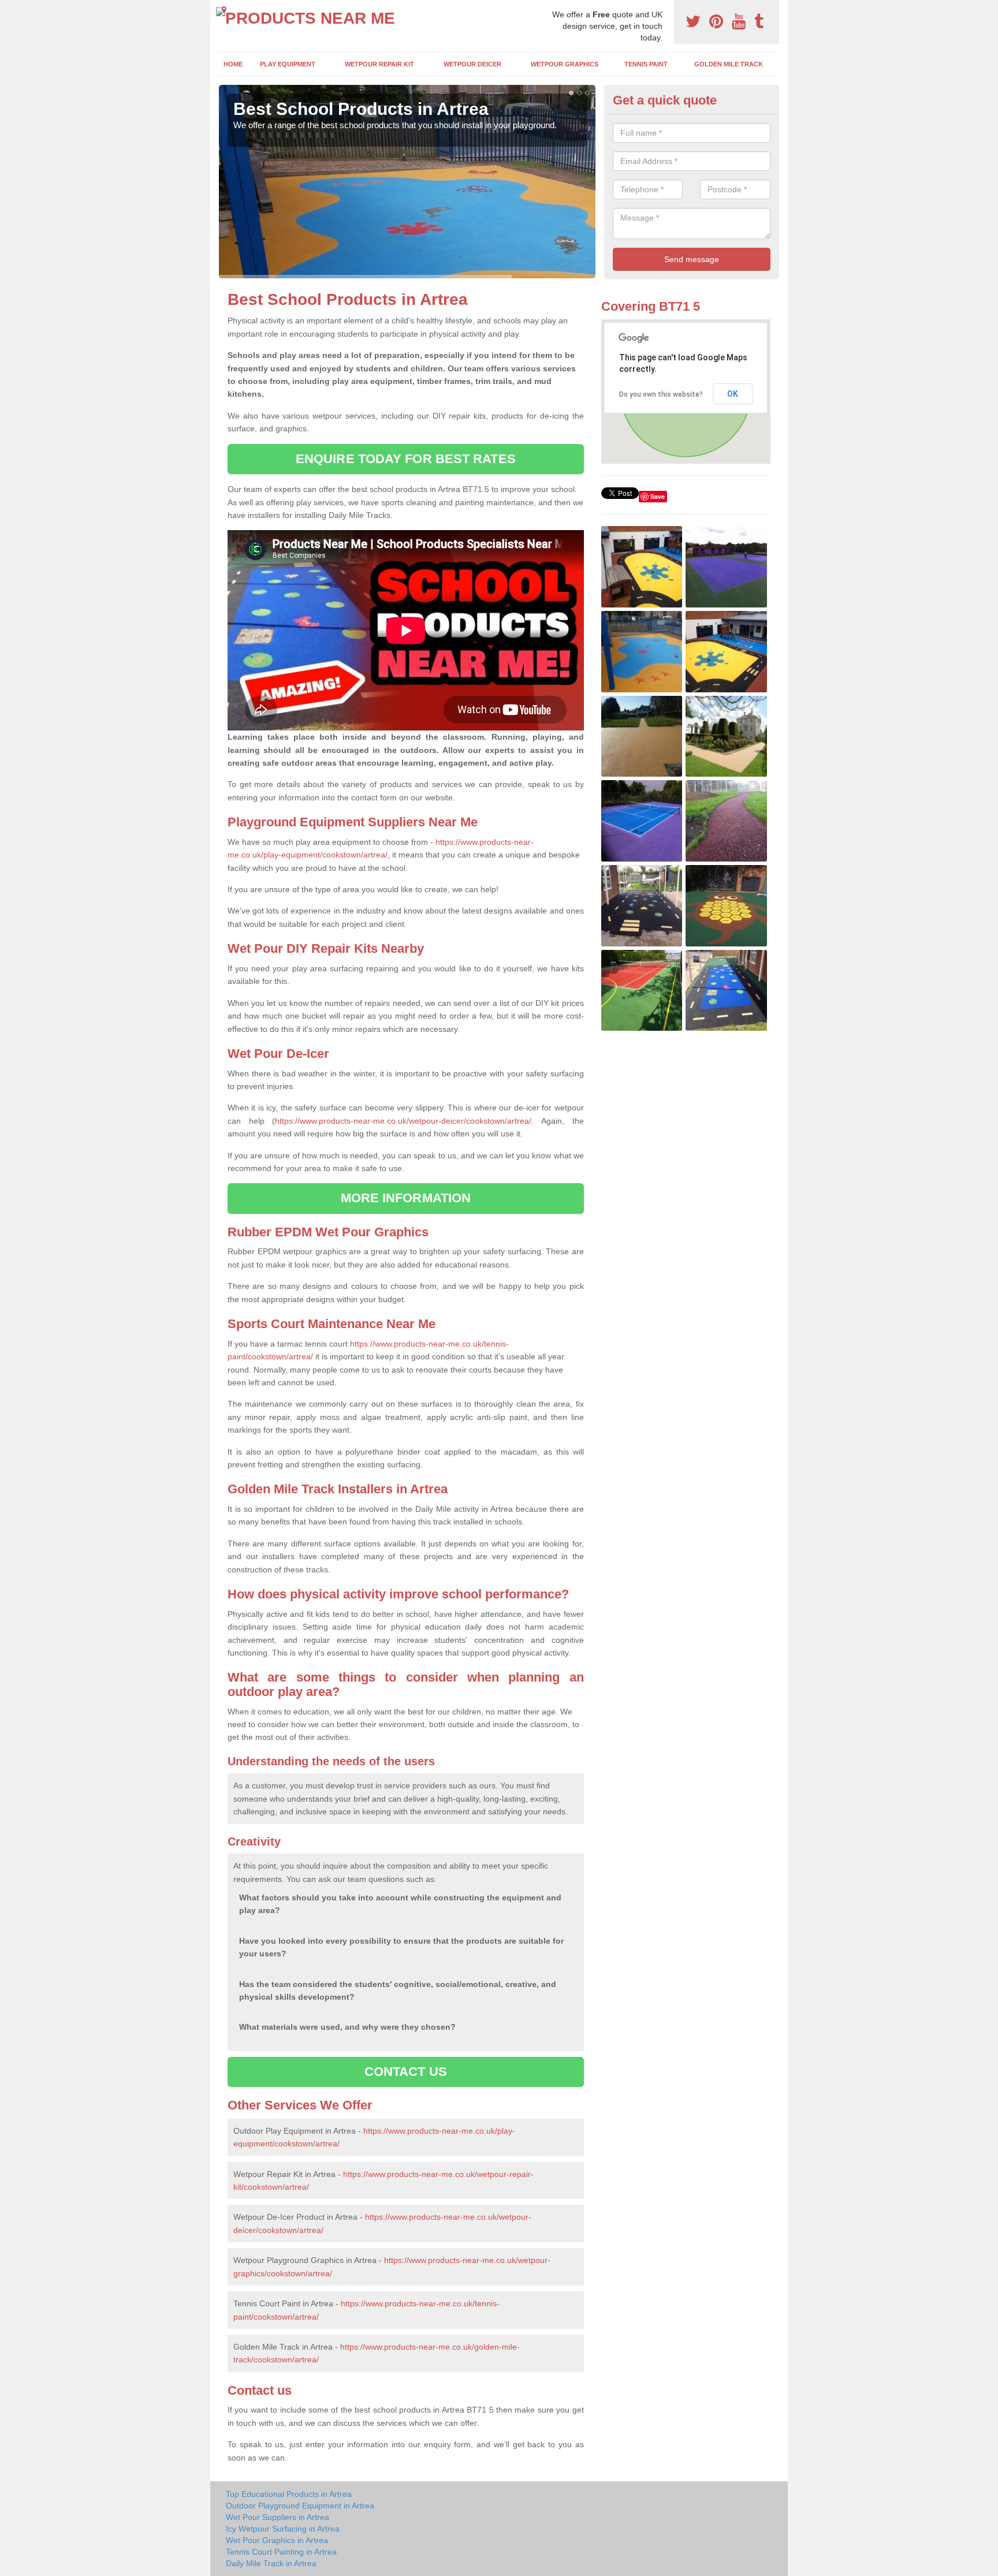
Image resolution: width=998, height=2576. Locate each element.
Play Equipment (288, 64)
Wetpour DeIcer (472, 64)
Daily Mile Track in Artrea (271, 2563)
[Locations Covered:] (224, 10)
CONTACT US (406, 2072)
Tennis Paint (646, 64)
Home (233, 64)
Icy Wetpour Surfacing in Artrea (283, 2529)
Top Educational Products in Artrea (289, 2494)
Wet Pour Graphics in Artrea (277, 2540)
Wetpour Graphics (565, 64)
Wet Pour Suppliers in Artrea (278, 2517)
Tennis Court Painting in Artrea (281, 2552)
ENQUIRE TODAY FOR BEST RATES (406, 459)
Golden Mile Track (729, 64)
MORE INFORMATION (406, 1198)
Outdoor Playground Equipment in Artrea (300, 2506)
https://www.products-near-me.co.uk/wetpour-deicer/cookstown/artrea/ (403, 1121)
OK (733, 394)
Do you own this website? (661, 394)
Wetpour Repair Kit (379, 64)
